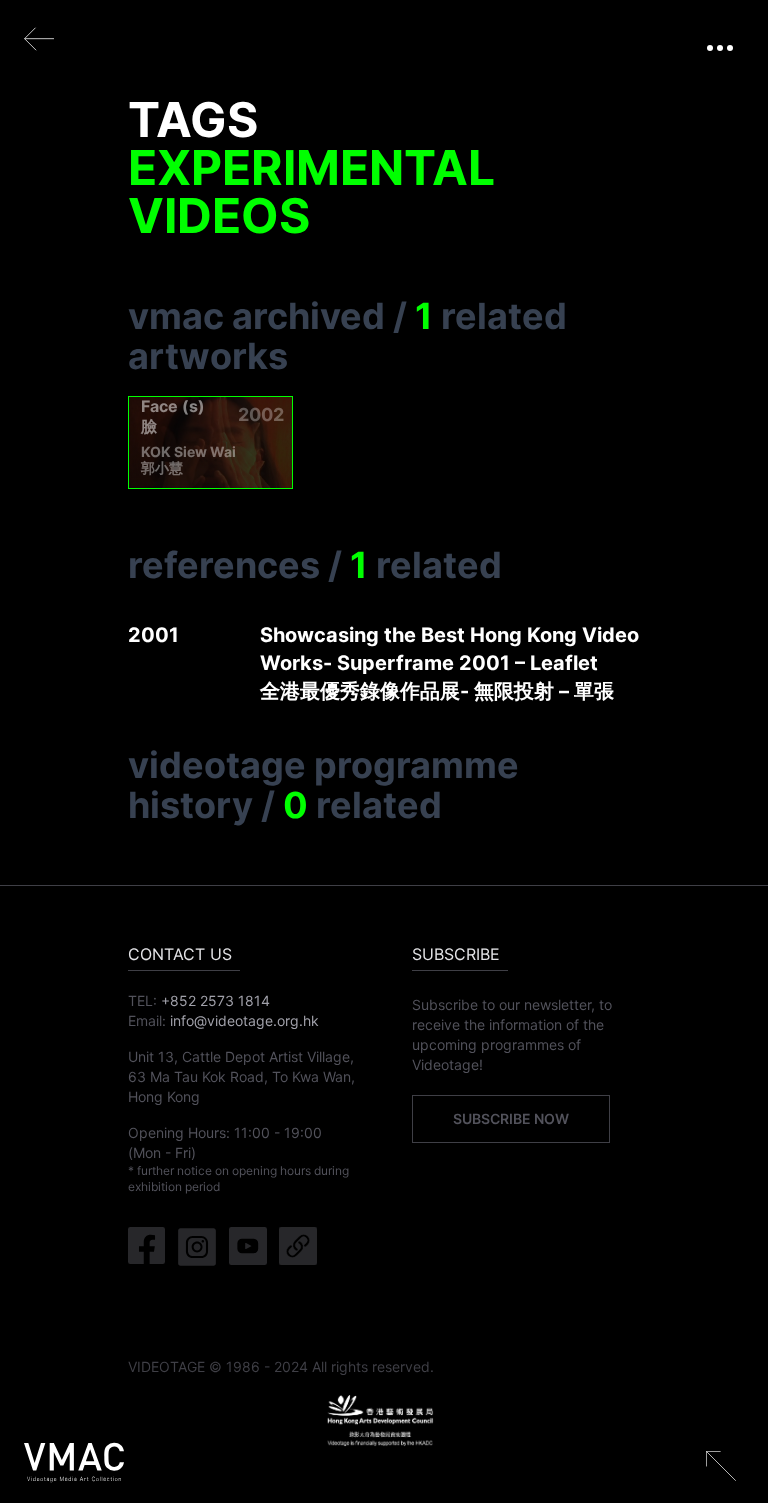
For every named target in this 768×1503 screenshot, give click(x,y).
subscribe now (511, 1118)
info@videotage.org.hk (244, 1020)
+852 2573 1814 (215, 1000)
